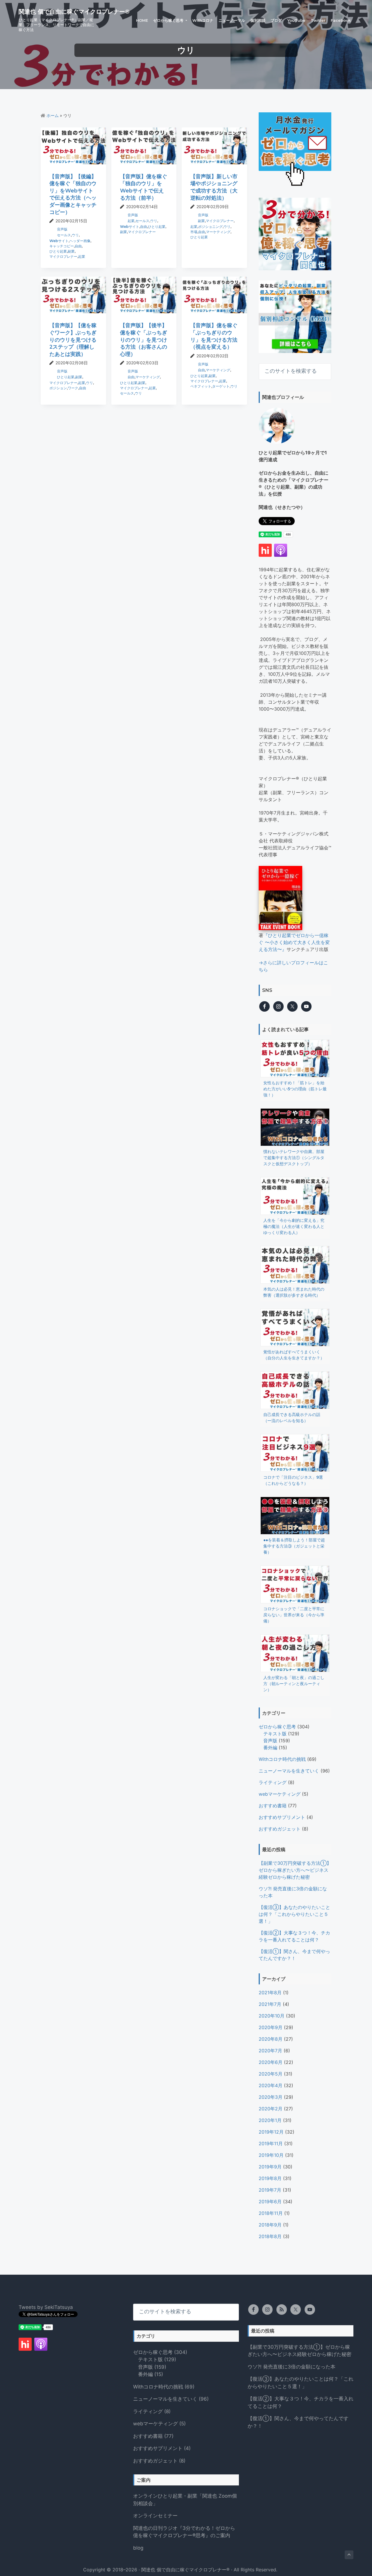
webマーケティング (280, 1794)
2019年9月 (270, 2167)
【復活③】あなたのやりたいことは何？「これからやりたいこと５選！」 (294, 1914)
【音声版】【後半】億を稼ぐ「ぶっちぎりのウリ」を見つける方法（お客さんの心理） (144, 340)
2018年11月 (271, 2213)
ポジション (58, 388)
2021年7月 (270, 2004)
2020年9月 (271, 2027)
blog (138, 2548)
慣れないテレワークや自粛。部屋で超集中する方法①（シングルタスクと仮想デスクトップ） (294, 1158)
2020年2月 (271, 2109)
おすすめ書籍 (273, 1806)
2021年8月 (270, 1993)
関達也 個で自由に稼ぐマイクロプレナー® (74, 12)
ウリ (75, 235)
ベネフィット (201, 386)
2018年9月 (270, 2225)
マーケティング (218, 232)
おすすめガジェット (280, 1829)
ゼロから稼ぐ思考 (277, 1727)
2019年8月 (270, 2178)
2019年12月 (271, 2132)
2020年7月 (270, 2051)
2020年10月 (272, 2016)
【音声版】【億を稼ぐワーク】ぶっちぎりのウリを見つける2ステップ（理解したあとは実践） (73, 340)
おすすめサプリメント (282, 1817)
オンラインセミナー (155, 2516)
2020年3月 (271, 2097)
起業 (82, 256)
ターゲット (221, 386)
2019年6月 (270, 2202)
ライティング (273, 1782)
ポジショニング (210, 227)
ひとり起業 (58, 251)
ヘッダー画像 (80, 241)
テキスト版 (275, 1734)
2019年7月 (270, 2190)
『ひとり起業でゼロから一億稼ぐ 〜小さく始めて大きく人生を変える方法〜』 (294, 942)
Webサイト (59, 241)
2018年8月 (270, 2236)
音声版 (62, 229)
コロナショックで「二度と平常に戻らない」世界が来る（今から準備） (294, 1615)
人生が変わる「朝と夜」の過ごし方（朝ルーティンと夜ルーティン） (294, 1684)
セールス (64, 235)
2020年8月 (271, 2039)
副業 (71, 251)
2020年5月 (271, 2074)
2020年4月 (271, 2085)
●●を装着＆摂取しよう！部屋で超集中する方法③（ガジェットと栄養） (294, 1546)
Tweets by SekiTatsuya (46, 2307)
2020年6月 (271, 2062)
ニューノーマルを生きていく (289, 1771)
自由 (78, 246)
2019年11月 (271, 2143)
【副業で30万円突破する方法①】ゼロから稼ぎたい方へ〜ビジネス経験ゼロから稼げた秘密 (295, 1870)
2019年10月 (271, 2155)
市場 (194, 232)
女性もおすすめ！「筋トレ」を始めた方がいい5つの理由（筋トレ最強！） (295, 1089)
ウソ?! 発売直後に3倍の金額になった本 (291, 2367)
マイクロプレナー (63, 256)
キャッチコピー (62, 246)
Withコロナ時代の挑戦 (282, 1759)
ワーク (73, 388)
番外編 (270, 1748)
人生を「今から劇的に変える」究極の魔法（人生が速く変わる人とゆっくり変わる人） (294, 1226)
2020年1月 (270, 2120)
